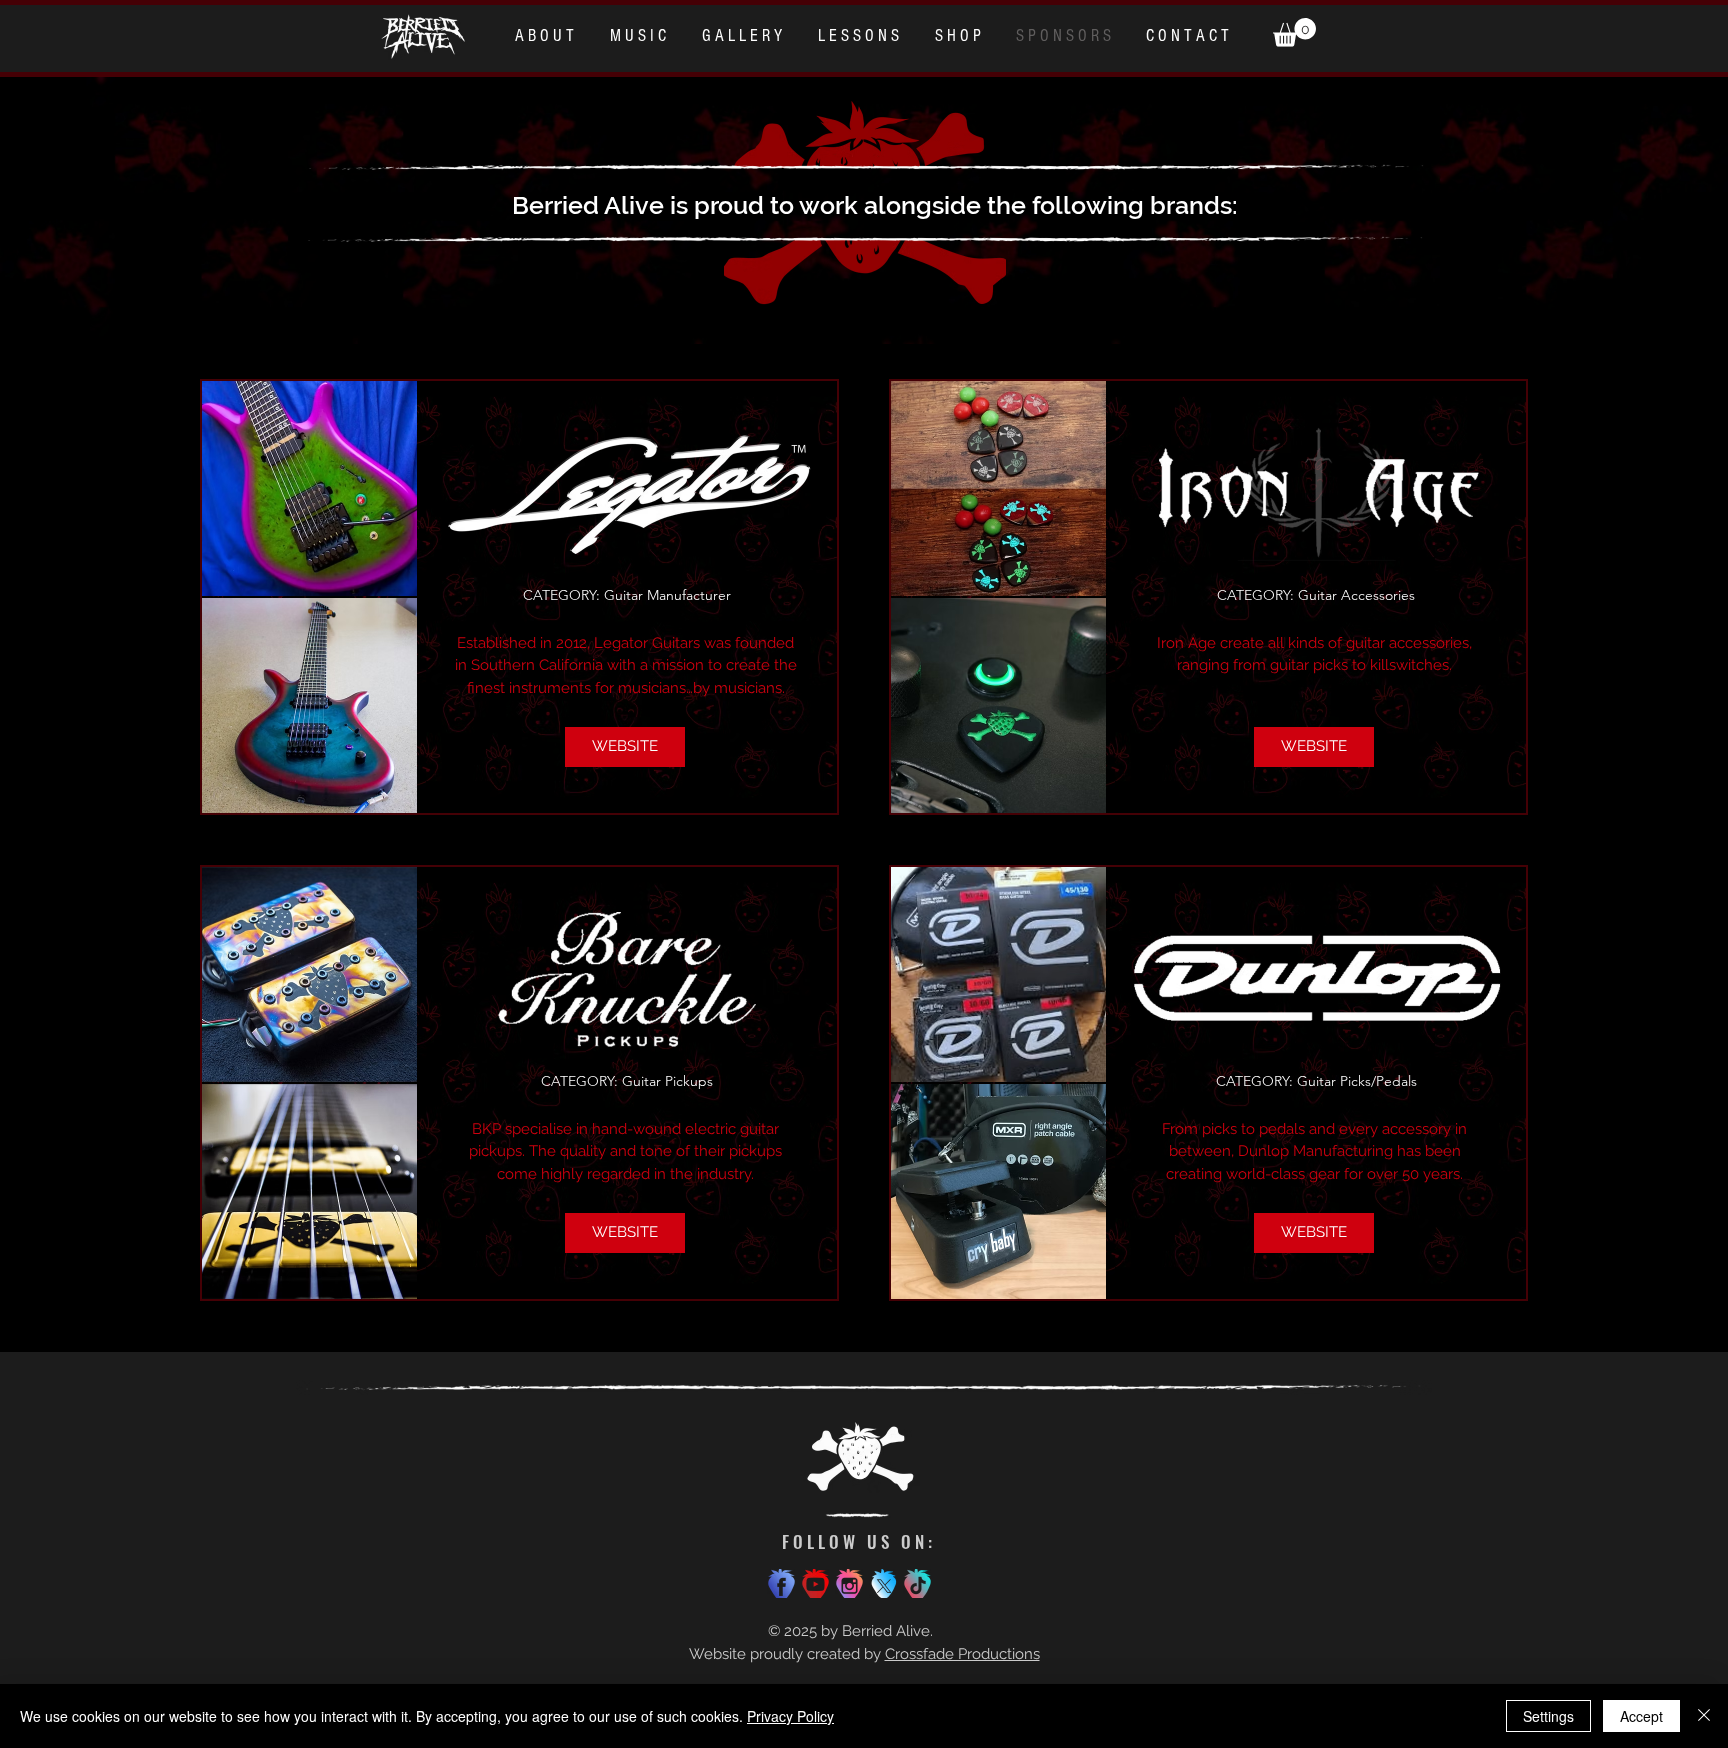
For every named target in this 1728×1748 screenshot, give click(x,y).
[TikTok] (917, 1583)
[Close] (1704, 1716)
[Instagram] (849, 1583)
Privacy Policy (790, 1716)
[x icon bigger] (883, 1583)
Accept (1641, 1716)
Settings (1548, 1716)
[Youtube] (815, 1583)
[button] (1294, 32)
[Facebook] (781, 1583)
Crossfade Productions (962, 1654)
